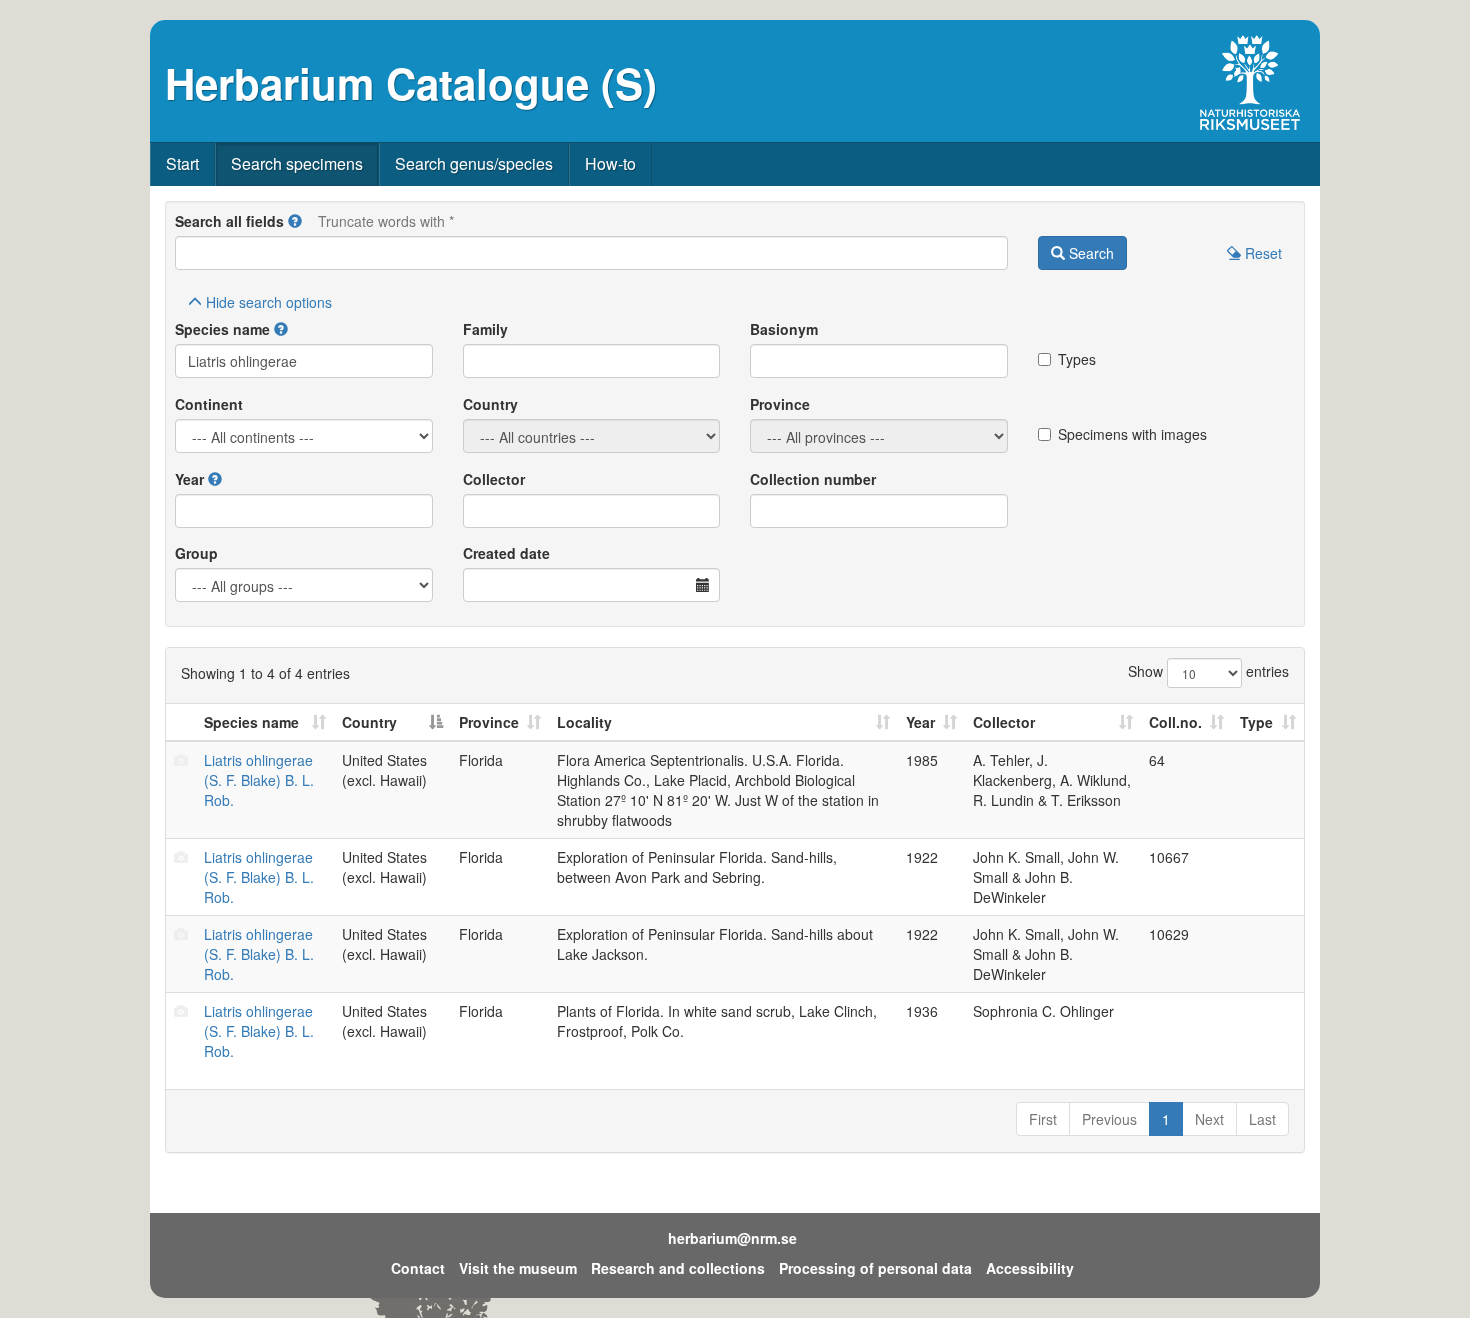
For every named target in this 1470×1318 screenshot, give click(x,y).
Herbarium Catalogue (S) (411, 83)
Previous (1109, 1119)
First (1043, 1119)
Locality (584, 722)
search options (269, 302)
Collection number (813, 479)
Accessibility (1030, 1268)
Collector (494, 479)
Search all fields (229, 221)
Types (1077, 359)
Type (1256, 722)
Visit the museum (518, 1268)
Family (485, 329)
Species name (222, 329)
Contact (418, 1268)
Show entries (1208, 671)
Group (196, 553)
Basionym (784, 329)
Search (1089, 253)
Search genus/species (474, 163)
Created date (506, 553)
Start (182, 163)
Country (490, 404)
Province (780, 404)
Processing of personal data (875, 1268)
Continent (209, 404)
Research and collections (678, 1268)
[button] (295, 221)
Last (1262, 1119)
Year (189, 479)
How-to (610, 163)
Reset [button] (1261, 253)
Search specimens (297, 163)
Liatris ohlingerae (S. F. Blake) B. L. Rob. (259, 780)
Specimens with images (1132, 434)
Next (1209, 1119)
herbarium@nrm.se (732, 1238)
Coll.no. (1175, 722)
